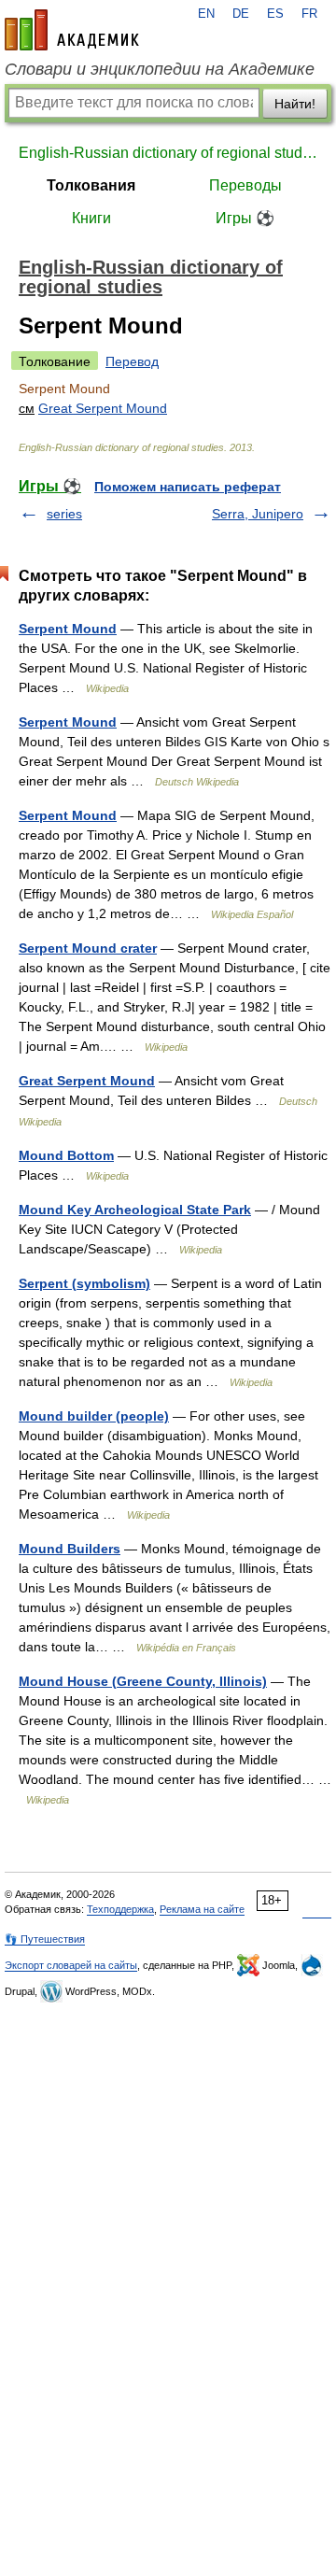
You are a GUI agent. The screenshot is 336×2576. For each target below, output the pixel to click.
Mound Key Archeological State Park (135, 1210)
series (64, 514)
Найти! (295, 104)
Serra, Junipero (258, 514)
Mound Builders (70, 1549)
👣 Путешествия (45, 1939)
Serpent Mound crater (88, 948)
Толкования (91, 185)
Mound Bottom (66, 1155)
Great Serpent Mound (103, 408)
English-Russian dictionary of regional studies (168, 153)
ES (275, 14)
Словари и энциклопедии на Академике (160, 69)
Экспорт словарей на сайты (71, 1965)
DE (241, 14)
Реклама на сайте (202, 1909)
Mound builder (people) (94, 1416)
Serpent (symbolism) (84, 1283)
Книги (91, 218)
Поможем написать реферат (188, 487)
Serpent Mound (68, 629)
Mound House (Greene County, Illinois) (143, 1681)
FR (309, 14)
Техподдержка (120, 1909)
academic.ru (72, 30)
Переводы (245, 185)
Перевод (132, 361)
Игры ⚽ (245, 218)
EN (206, 14)
